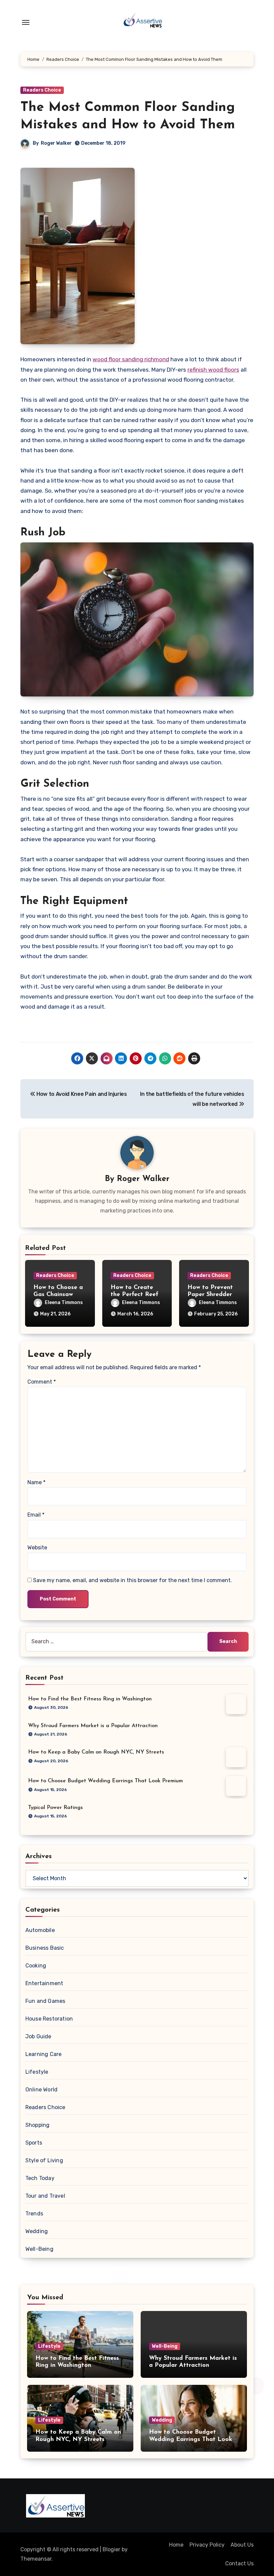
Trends (34, 2214)
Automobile (40, 1930)
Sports (34, 2143)
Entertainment (44, 1983)
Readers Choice (42, 90)
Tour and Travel (45, 2196)
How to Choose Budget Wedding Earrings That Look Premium (105, 1781)
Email (36, 1515)
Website (37, 1548)
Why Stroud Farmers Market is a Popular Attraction (93, 1726)
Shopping (38, 2125)
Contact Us (239, 2563)
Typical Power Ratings (55, 1808)
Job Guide (38, 2036)
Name (36, 1482)
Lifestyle (37, 2072)
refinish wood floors (213, 370)
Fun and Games (45, 2001)
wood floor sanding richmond (131, 359)
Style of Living (44, 2160)
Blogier (111, 2549)
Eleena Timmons (64, 1303)
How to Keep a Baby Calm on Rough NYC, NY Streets (96, 1752)
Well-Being (39, 2249)
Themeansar (36, 2559)
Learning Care (44, 2054)
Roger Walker (56, 143)
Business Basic (45, 1948)
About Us (242, 2545)
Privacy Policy (207, 2545)
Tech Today (40, 2178)
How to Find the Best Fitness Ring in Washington (90, 1699)
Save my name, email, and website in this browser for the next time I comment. (132, 1580)
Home (176, 2545)
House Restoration (49, 2019)
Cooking (36, 1966)
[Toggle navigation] (26, 22)
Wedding (37, 2231)
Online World (41, 2090)
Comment (42, 1382)
